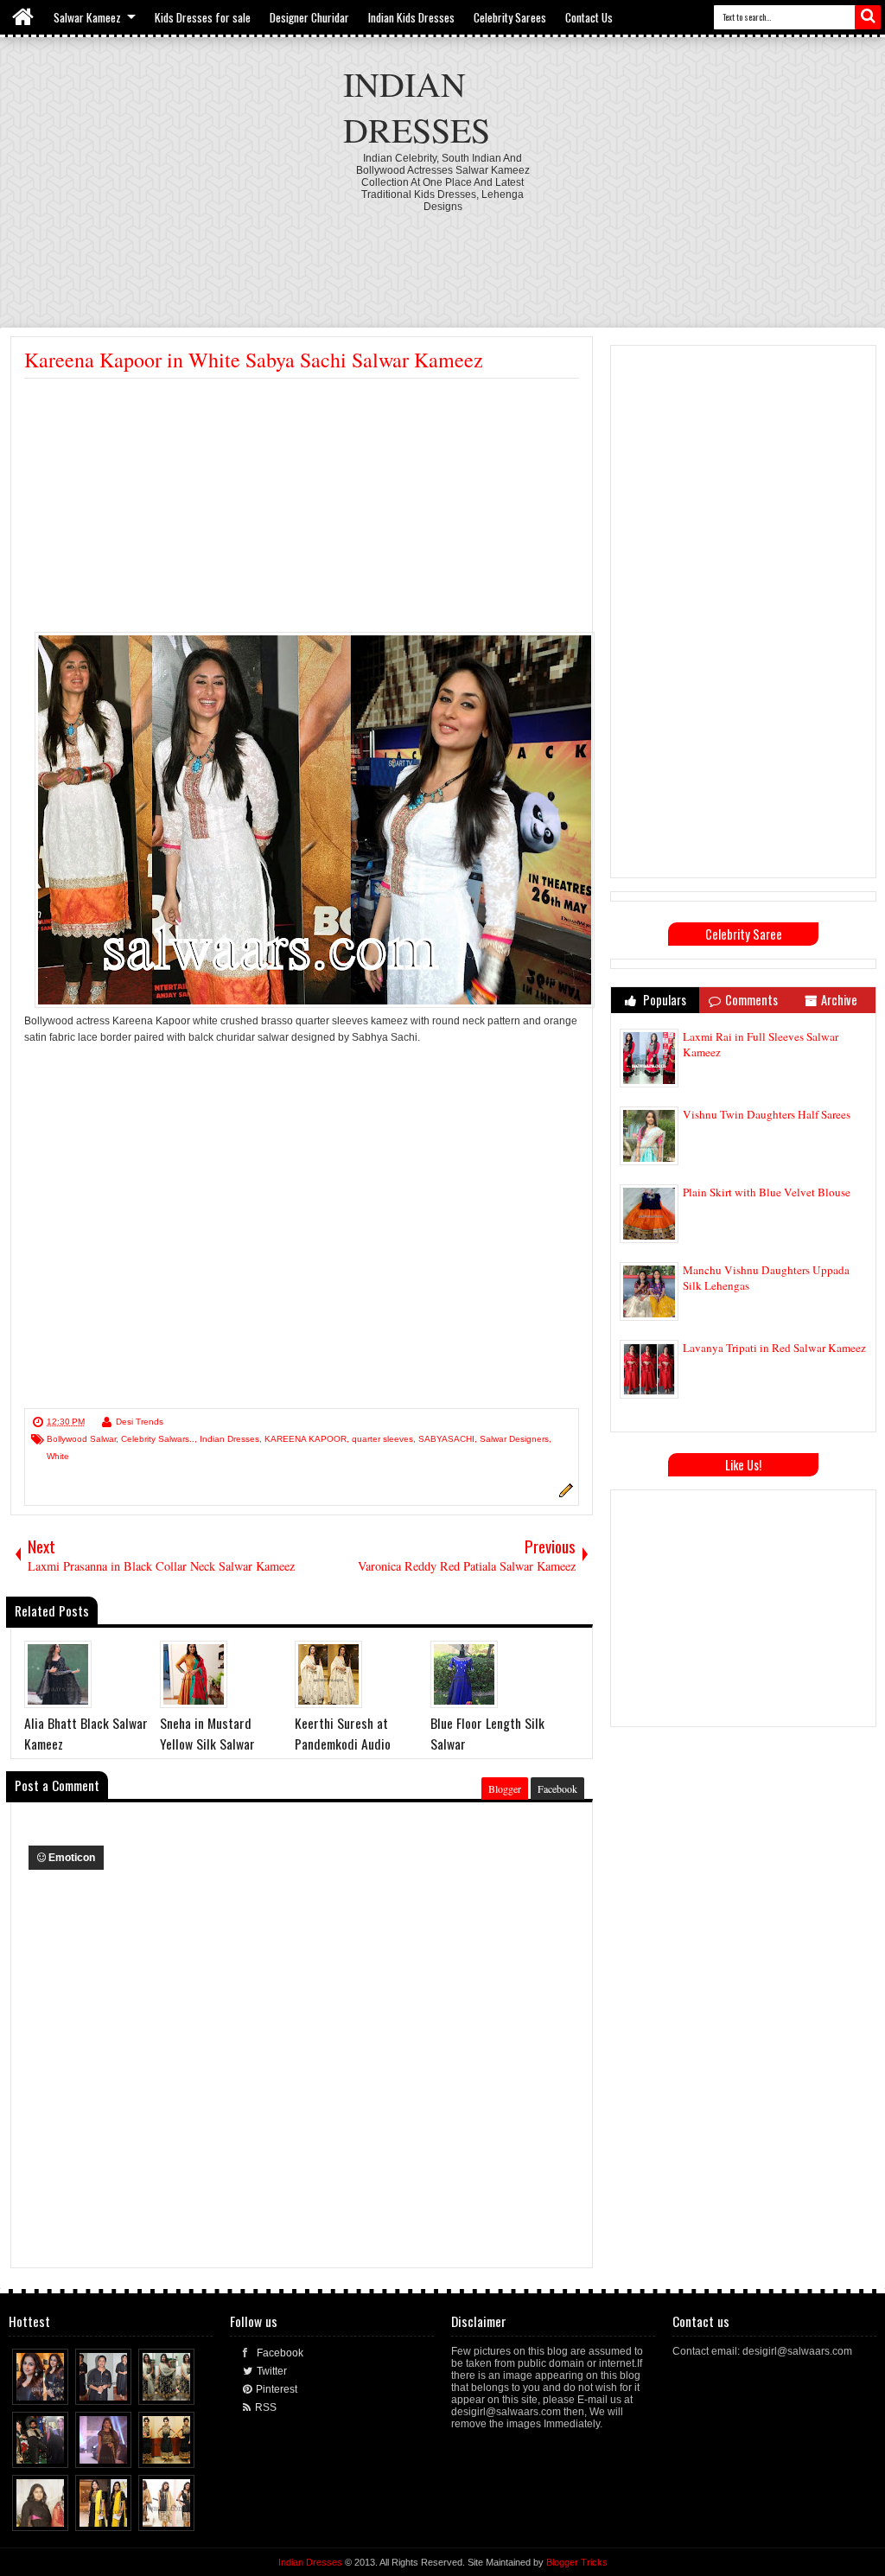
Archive (839, 1000)
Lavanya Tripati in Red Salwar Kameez (774, 1348)
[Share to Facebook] (23, 2388)
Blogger (505, 1789)
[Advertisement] (442, 260)
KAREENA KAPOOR (306, 1439)
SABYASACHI (446, 1439)
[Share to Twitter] (40, 2388)
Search (868, 17)
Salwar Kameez (87, 17)
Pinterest (277, 2389)
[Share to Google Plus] (56, 2388)
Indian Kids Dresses (411, 17)
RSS (266, 2407)
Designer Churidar (309, 17)
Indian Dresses (417, 106)
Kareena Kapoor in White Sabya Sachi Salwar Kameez (254, 360)
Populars (663, 1000)
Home (24, 17)
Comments (751, 1000)
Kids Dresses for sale (203, 17)
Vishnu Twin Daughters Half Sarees (767, 1114)
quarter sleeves (382, 1439)
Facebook (557, 1789)
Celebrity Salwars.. (158, 1439)
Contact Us (589, 17)
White (58, 1456)
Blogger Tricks (577, 2562)
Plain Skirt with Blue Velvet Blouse (767, 1192)
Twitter (272, 2371)
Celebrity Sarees (510, 17)
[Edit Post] (563, 1495)
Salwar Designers (514, 1439)
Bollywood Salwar (81, 1439)
